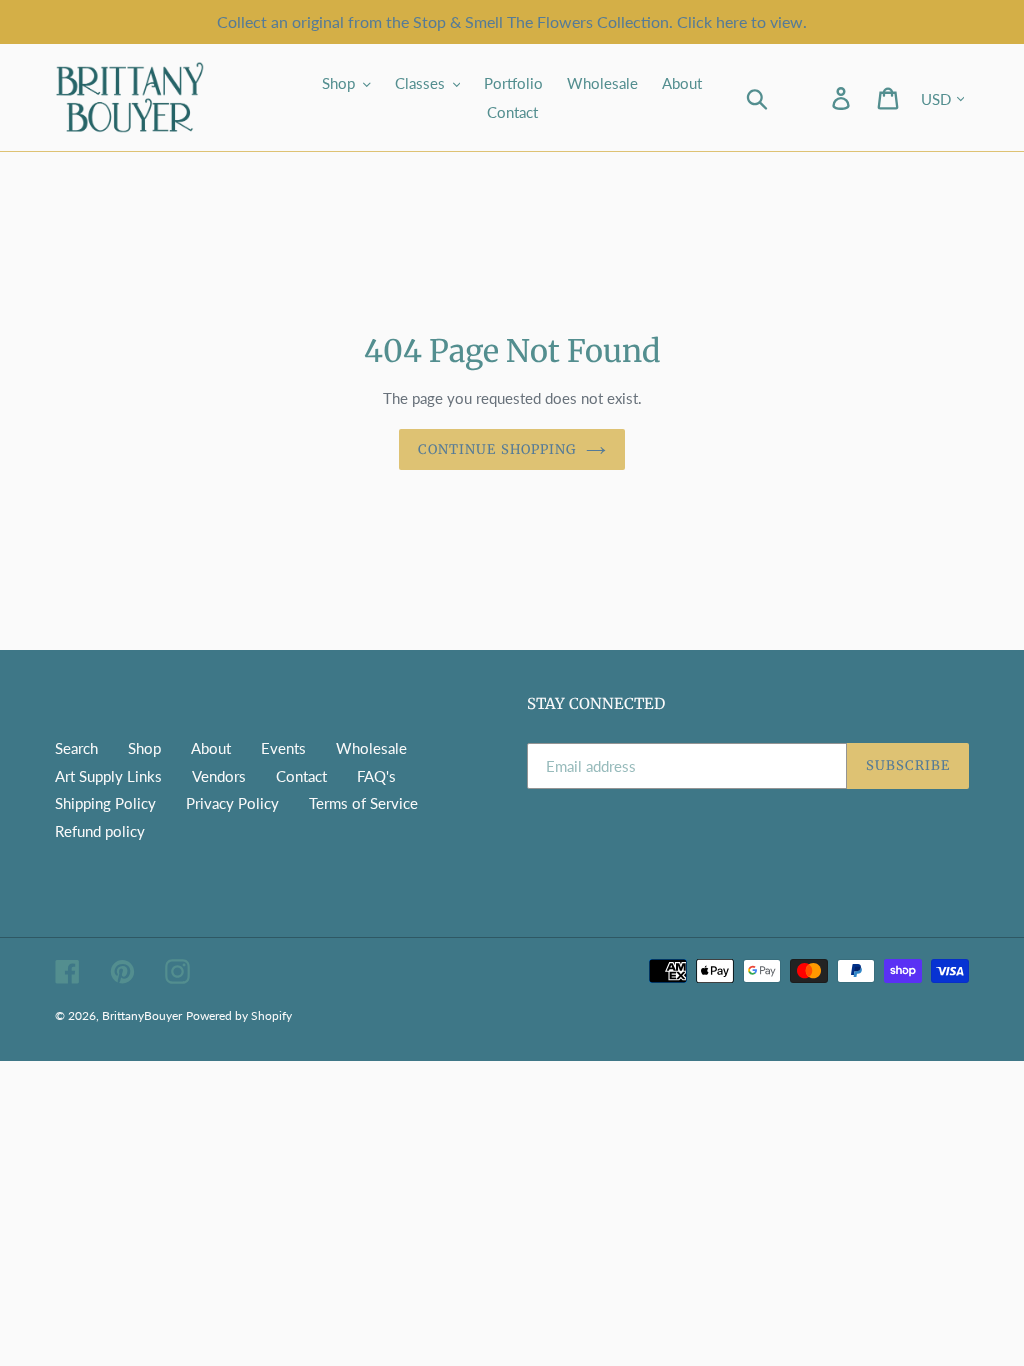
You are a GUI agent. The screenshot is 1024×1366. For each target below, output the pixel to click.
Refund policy (100, 831)
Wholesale (371, 748)
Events (283, 748)
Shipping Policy (105, 803)
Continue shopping (497, 449)
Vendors (219, 776)
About (211, 748)
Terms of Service (363, 803)
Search (76, 748)
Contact (301, 776)
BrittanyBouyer (142, 1015)
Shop (144, 748)
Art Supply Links (108, 776)
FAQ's (376, 776)
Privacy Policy (232, 803)
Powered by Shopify (239, 1015)
